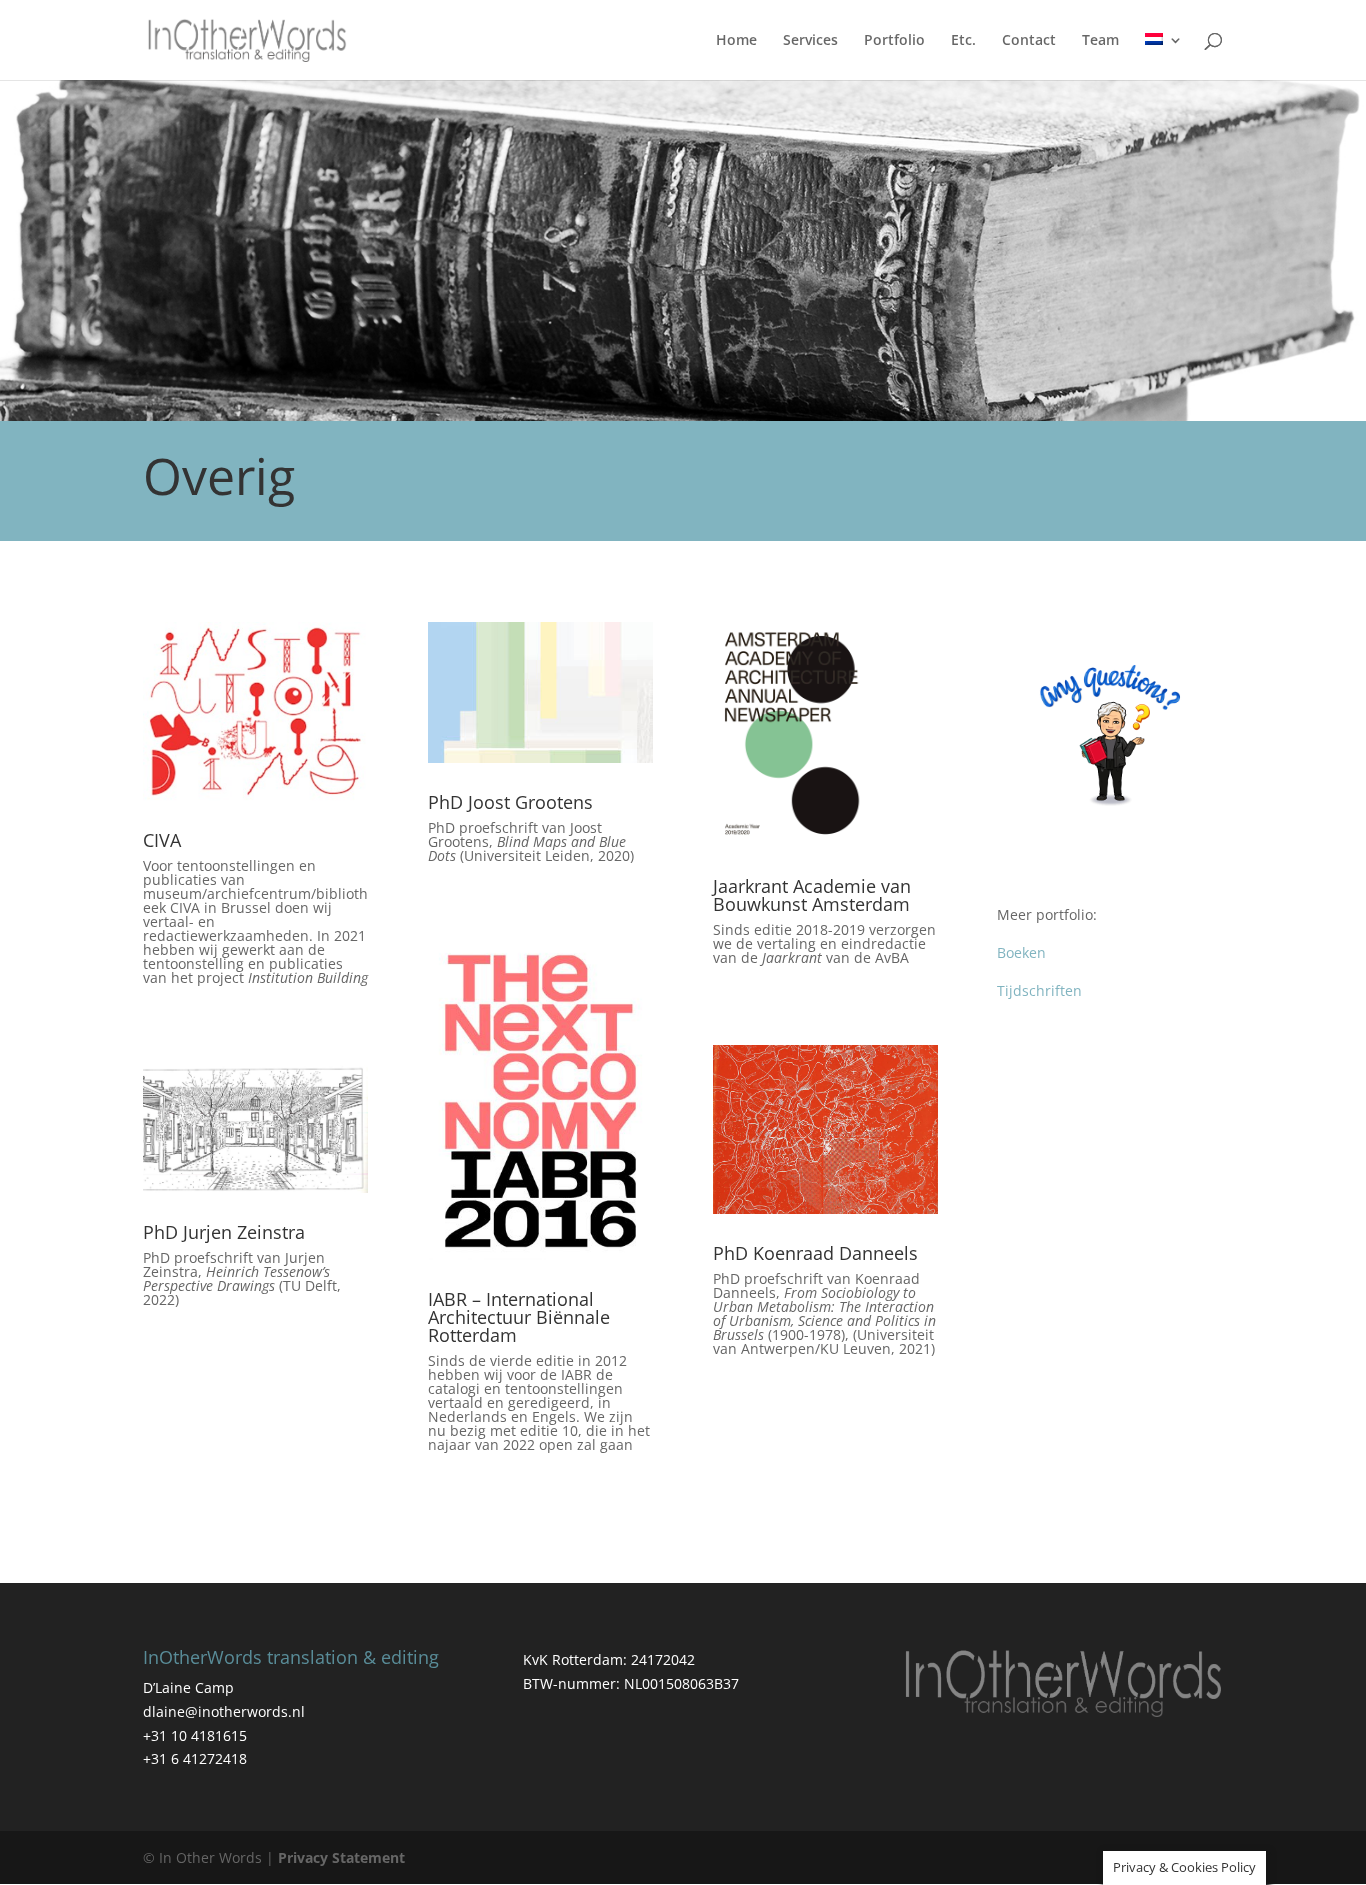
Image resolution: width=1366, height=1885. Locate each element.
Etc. (963, 41)
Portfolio (894, 41)
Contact (1029, 41)
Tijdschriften (1039, 990)
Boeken (1021, 952)
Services (810, 41)
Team (1100, 41)
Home (736, 41)
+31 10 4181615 (195, 1735)
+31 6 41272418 (195, 1758)
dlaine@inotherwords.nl (224, 1711)
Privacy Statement (341, 1857)
